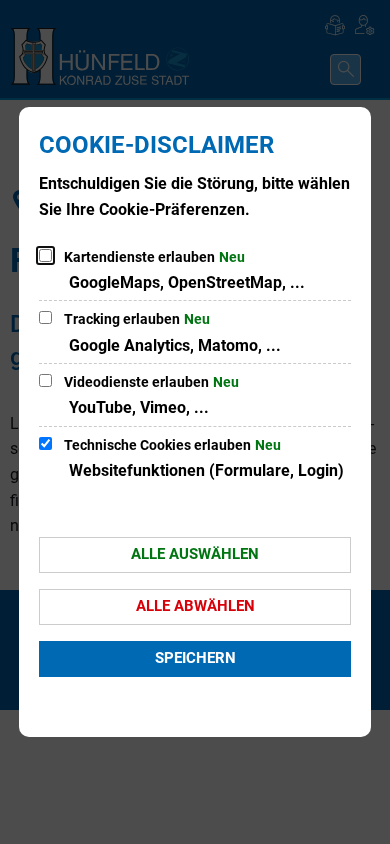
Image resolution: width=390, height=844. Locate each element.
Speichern (195, 658)
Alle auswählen (195, 554)
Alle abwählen (195, 606)
